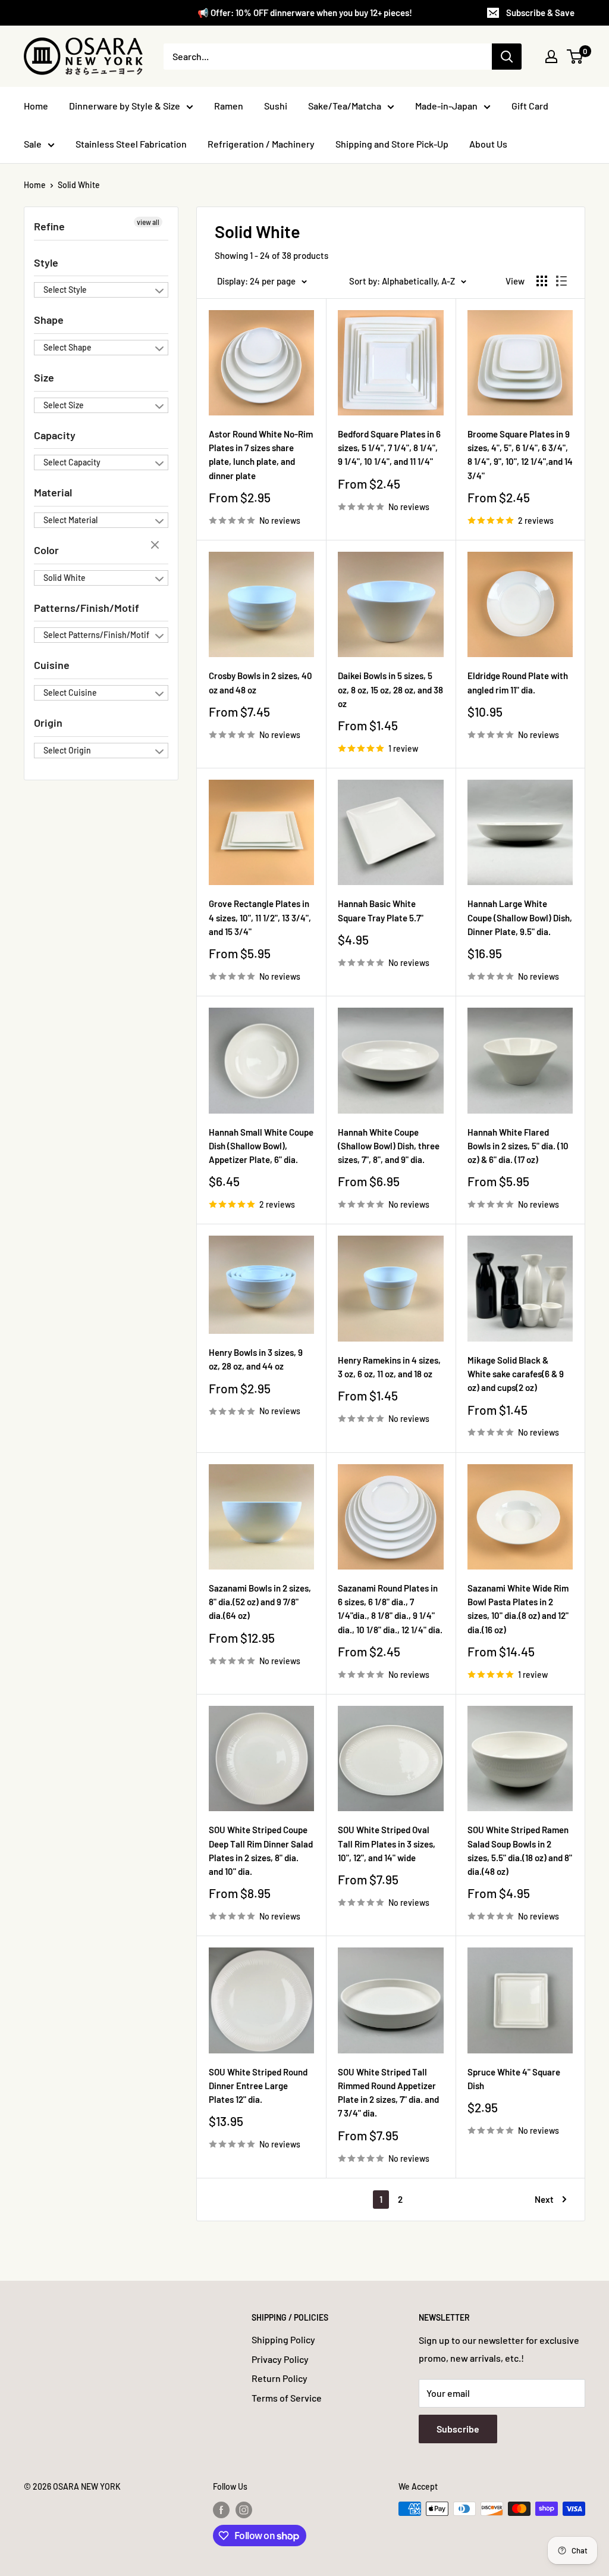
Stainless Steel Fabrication (131, 144)
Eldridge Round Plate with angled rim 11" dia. (518, 682)
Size (44, 377)
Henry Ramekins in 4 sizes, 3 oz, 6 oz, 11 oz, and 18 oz (389, 1367)
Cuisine (52, 665)
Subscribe (458, 2429)
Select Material (70, 520)
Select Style (65, 290)
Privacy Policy (280, 2359)
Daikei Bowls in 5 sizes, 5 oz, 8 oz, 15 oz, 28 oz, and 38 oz (390, 690)
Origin (48, 723)
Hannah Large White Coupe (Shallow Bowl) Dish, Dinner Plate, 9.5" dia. (520, 917)
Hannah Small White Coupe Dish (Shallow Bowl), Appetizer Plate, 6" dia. (261, 1146)
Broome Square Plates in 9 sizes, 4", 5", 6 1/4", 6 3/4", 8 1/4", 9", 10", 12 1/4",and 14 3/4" (520, 455)
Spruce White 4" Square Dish (514, 2079)
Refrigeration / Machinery (261, 144)
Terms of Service (287, 2398)
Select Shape (68, 347)
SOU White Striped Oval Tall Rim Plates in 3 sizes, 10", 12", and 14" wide (387, 1844)
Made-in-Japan (446, 106)
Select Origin (67, 750)
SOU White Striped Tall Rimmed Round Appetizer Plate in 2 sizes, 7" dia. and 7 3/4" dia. (388, 2093)
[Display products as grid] (542, 281)
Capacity (55, 435)
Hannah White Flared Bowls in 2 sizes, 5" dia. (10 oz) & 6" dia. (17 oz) (518, 1146)
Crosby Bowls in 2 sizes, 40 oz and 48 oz (260, 682)
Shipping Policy (283, 2339)
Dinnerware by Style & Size (125, 106)
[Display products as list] (561, 281)
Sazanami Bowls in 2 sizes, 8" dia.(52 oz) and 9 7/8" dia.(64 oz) (260, 1602)
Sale (33, 144)
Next (544, 2199)
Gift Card (530, 106)
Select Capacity (72, 462)
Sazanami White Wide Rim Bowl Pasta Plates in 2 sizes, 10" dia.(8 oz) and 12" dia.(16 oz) (518, 1609)
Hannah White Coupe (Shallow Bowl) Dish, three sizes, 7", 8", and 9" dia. (389, 1146)
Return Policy (280, 2378)
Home (36, 106)
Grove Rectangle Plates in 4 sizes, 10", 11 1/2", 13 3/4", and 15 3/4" (260, 917)
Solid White (79, 185)
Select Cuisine (70, 693)
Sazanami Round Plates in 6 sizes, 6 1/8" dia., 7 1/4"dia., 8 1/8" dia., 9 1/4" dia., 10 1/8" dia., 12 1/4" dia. (390, 1609)
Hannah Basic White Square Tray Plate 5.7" (381, 910)
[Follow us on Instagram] (244, 2510)
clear (156, 546)
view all (148, 222)
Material (53, 492)
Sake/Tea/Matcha (345, 106)
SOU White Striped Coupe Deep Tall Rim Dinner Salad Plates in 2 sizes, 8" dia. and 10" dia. (261, 1850)
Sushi (276, 106)
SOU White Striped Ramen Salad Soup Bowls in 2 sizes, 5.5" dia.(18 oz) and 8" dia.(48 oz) (520, 1850)
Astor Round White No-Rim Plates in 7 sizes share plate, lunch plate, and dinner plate (261, 455)
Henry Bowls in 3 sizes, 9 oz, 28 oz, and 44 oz (256, 1359)
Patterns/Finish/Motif (87, 608)
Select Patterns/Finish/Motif (96, 635)
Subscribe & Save (540, 12)
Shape (49, 320)
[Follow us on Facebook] (221, 2510)
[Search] (507, 57)
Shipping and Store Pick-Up (392, 144)
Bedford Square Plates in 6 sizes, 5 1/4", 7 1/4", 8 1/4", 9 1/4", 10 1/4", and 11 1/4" (389, 448)
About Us (488, 144)
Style (46, 262)
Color (46, 550)
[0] (575, 57)
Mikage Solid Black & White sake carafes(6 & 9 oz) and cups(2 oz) (516, 1374)
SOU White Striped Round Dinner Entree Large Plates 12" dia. (258, 2086)
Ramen (229, 106)
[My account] (551, 57)
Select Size (64, 405)
